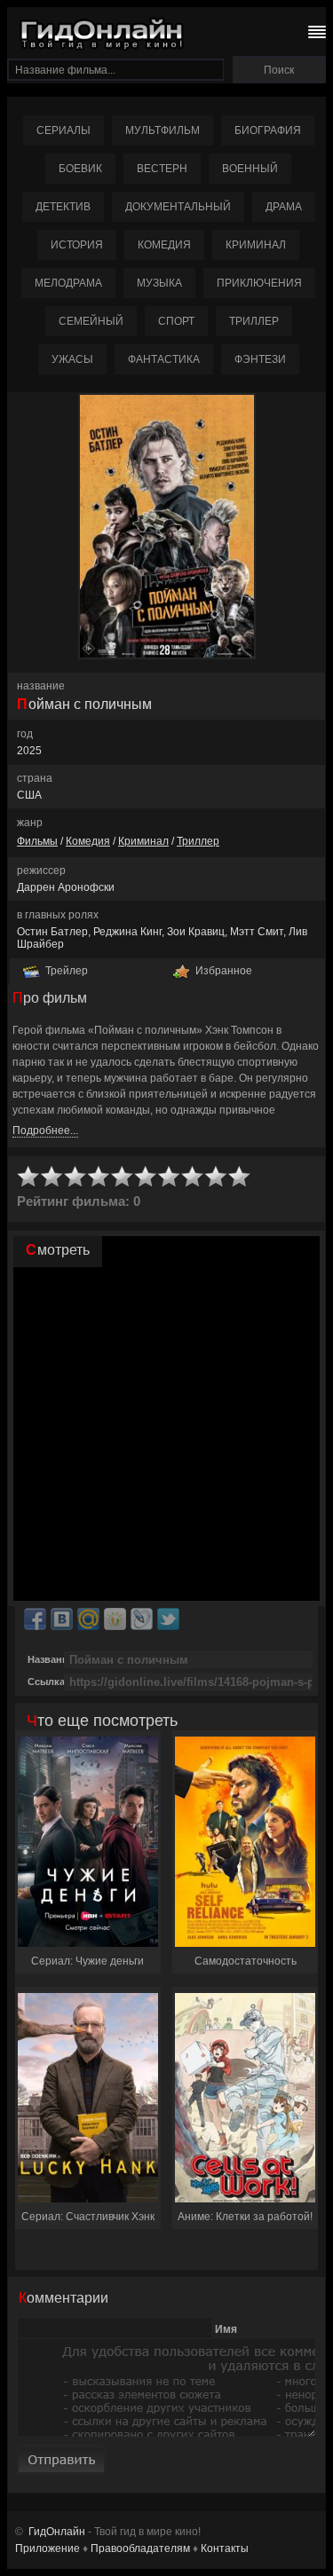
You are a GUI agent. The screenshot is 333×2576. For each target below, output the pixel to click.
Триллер (254, 321)
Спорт (176, 321)
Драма (284, 207)
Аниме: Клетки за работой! (245, 2217)
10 (240, 1177)
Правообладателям (140, 2548)
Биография (268, 130)
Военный (250, 169)
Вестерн (162, 169)
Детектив (63, 207)
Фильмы (37, 841)
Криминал (256, 245)
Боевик (80, 169)
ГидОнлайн (57, 2532)
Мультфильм (163, 130)
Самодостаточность (246, 1961)
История (77, 245)
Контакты (225, 2548)
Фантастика (164, 359)
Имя (226, 2329)
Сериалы (63, 130)
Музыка (159, 283)
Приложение (48, 2548)
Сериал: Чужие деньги (87, 1961)
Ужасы (72, 359)
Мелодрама (68, 283)
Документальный (178, 207)
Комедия (164, 245)
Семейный (91, 321)
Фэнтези (260, 359)
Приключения (259, 283)
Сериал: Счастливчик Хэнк (88, 2217)
